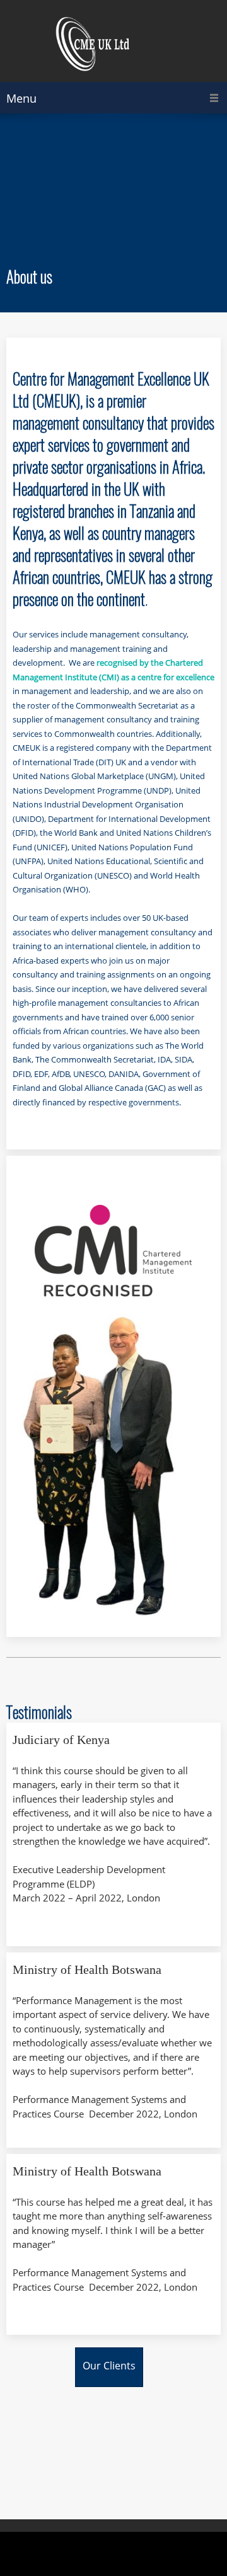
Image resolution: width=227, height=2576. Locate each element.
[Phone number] (28, 1187)
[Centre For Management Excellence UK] (113, 44)
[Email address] (58, 1187)
